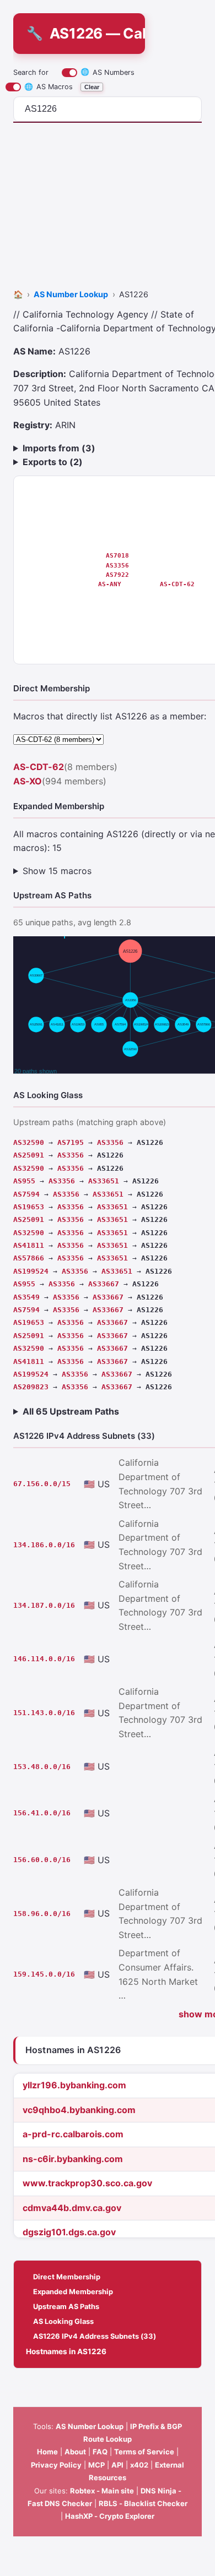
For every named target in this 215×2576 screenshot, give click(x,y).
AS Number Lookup (90, 2426)
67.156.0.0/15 (42, 1484)
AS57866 (29, 1258)
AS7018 (117, 555)
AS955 (24, 1181)
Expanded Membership (73, 2291)
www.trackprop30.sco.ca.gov (87, 2183)
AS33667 (104, 1284)
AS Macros (49, 87)
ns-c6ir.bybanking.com (73, 2159)
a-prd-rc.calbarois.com (73, 2134)
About (75, 2452)
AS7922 (117, 575)
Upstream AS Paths (66, 2306)
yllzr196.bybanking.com (74, 2085)
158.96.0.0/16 (42, 1914)
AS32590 (29, 1142)
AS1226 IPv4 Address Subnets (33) (95, 2336)
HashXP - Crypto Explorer (110, 2516)
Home (47, 2452)
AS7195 (71, 1142)
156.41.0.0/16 (42, 1813)
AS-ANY (110, 584)
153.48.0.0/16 (42, 1767)
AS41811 (29, 1245)
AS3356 (117, 565)
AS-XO (28, 781)
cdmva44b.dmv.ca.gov (72, 2208)
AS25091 (29, 1155)
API (117, 2465)
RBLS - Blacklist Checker (143, 2503)
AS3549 (26, 1297)
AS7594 (26, 1194)
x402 (139, 2465)
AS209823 (31, 1387)
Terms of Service (144, 2452)
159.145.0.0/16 (44, 1974)
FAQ (100, 2452)
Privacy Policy (56, 2465)
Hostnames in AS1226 (66, 2351)
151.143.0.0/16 (44, 1713)
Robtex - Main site (102, 2491)
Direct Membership (67, 2277)
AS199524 (31, 1271)
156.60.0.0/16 (42, 1860)
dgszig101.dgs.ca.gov (69, 2232)
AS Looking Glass (63, 2321)
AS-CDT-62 (177, 584)
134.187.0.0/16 (44, 1605)
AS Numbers (108, 72)
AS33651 (104, 1181)
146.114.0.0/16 (44, 1659)
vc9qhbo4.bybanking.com (79, 2110)
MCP (96, 2465)
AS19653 (29, 1207)
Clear (92, 87)
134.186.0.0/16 (44, 1545)
